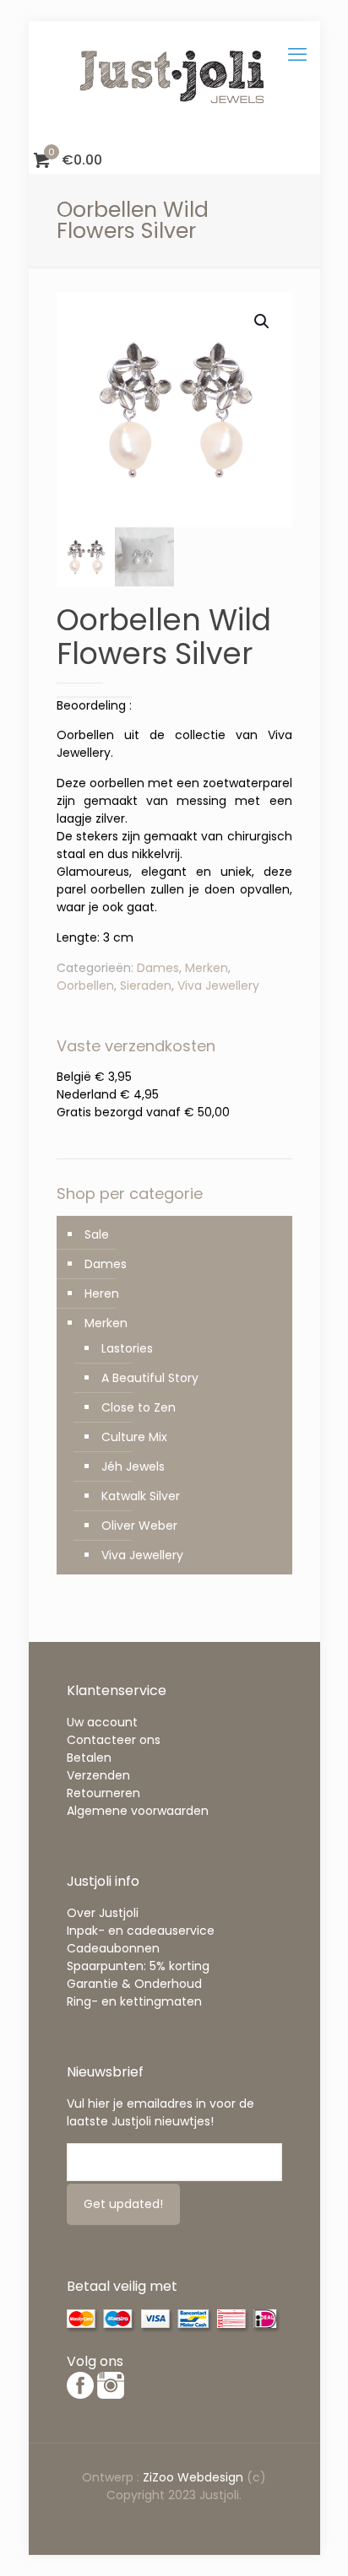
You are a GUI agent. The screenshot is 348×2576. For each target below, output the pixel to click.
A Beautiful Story (150, 1378)
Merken (207, 968)
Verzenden (98, 1775)
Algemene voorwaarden (138, 1811)
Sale (97, 1234)
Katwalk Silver (141, 1496)
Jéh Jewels (133, 1466)
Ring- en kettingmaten (134, 2001)
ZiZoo (160, 2477)
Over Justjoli (103, 1913)
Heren (102, 1293)
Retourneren (103, 1793)
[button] (263, 321)
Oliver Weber (139, 1526)
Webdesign (210, 2477)
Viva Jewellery (218, 986)
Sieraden (146, 986)
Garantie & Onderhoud (134, 1984)
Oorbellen (85, 986)
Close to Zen (139, 1407)
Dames (158, 968)
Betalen (89, 1758)
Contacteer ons (114, 1740)
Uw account (102, 1722)
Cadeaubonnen (113, 1948)
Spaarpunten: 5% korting (138, 1966)
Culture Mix (134, 1437)
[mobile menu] (297, 55)
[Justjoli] (174, 84)
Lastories (127, 1348)
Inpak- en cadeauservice (141, 1931)
